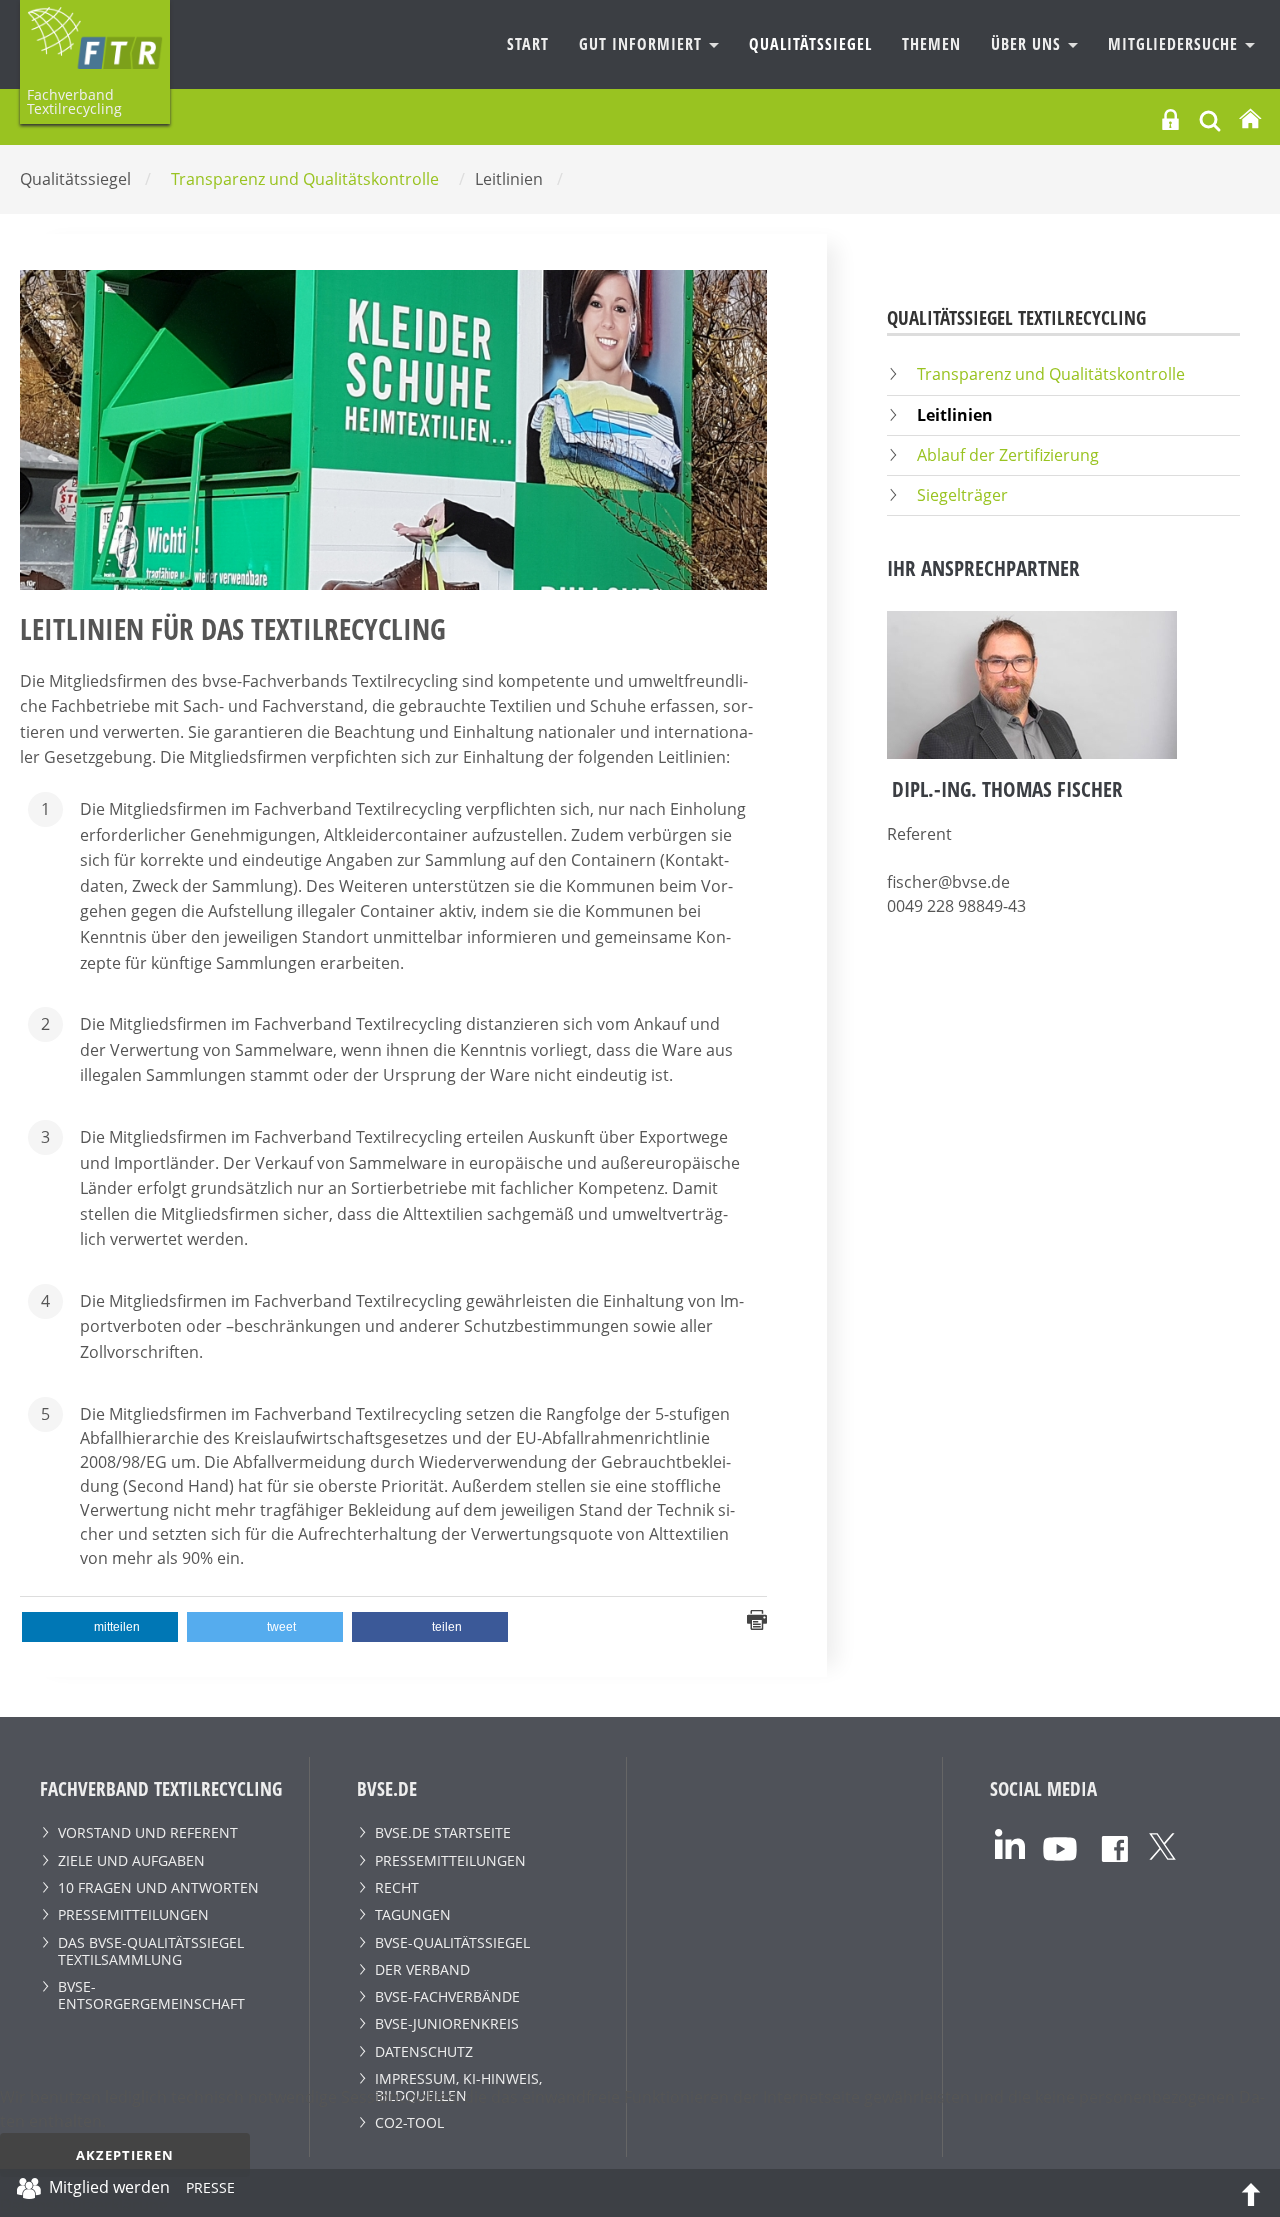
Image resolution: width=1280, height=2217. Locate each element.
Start (528, 44)
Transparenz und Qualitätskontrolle (1051, 374)
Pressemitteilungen (133, 1914)
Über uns (1028, 44)
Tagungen (413, 1914)
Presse (210, 2191)
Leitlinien (955, 415)
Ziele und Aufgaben (131, 1860)
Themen (931, 44)
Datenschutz (424, 2051)
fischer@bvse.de (948, 882)
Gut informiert (643, 44)
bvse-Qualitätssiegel (452, 1942)
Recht (397, 1887)
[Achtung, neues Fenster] (1010, 1842)
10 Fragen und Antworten (158, 1887)
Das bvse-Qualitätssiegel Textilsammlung (151, 1951)
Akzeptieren (125, 2155)
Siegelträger (962, 495)
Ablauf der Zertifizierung (1008, 455)
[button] (100, 1627)
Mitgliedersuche (1175, 44)
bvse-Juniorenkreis (447, 2023)
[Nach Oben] (1251, 2193)
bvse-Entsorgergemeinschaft (151, 1995)
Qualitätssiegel (810, 44)
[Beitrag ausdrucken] (757, 1619)
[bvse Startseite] (1250, 119)
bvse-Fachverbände (447, 1996)
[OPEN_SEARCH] (1210, 118)
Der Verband (422, 1969)
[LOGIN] (1170, 119)
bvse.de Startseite (443, 1832)
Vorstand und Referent (148, 1832)
